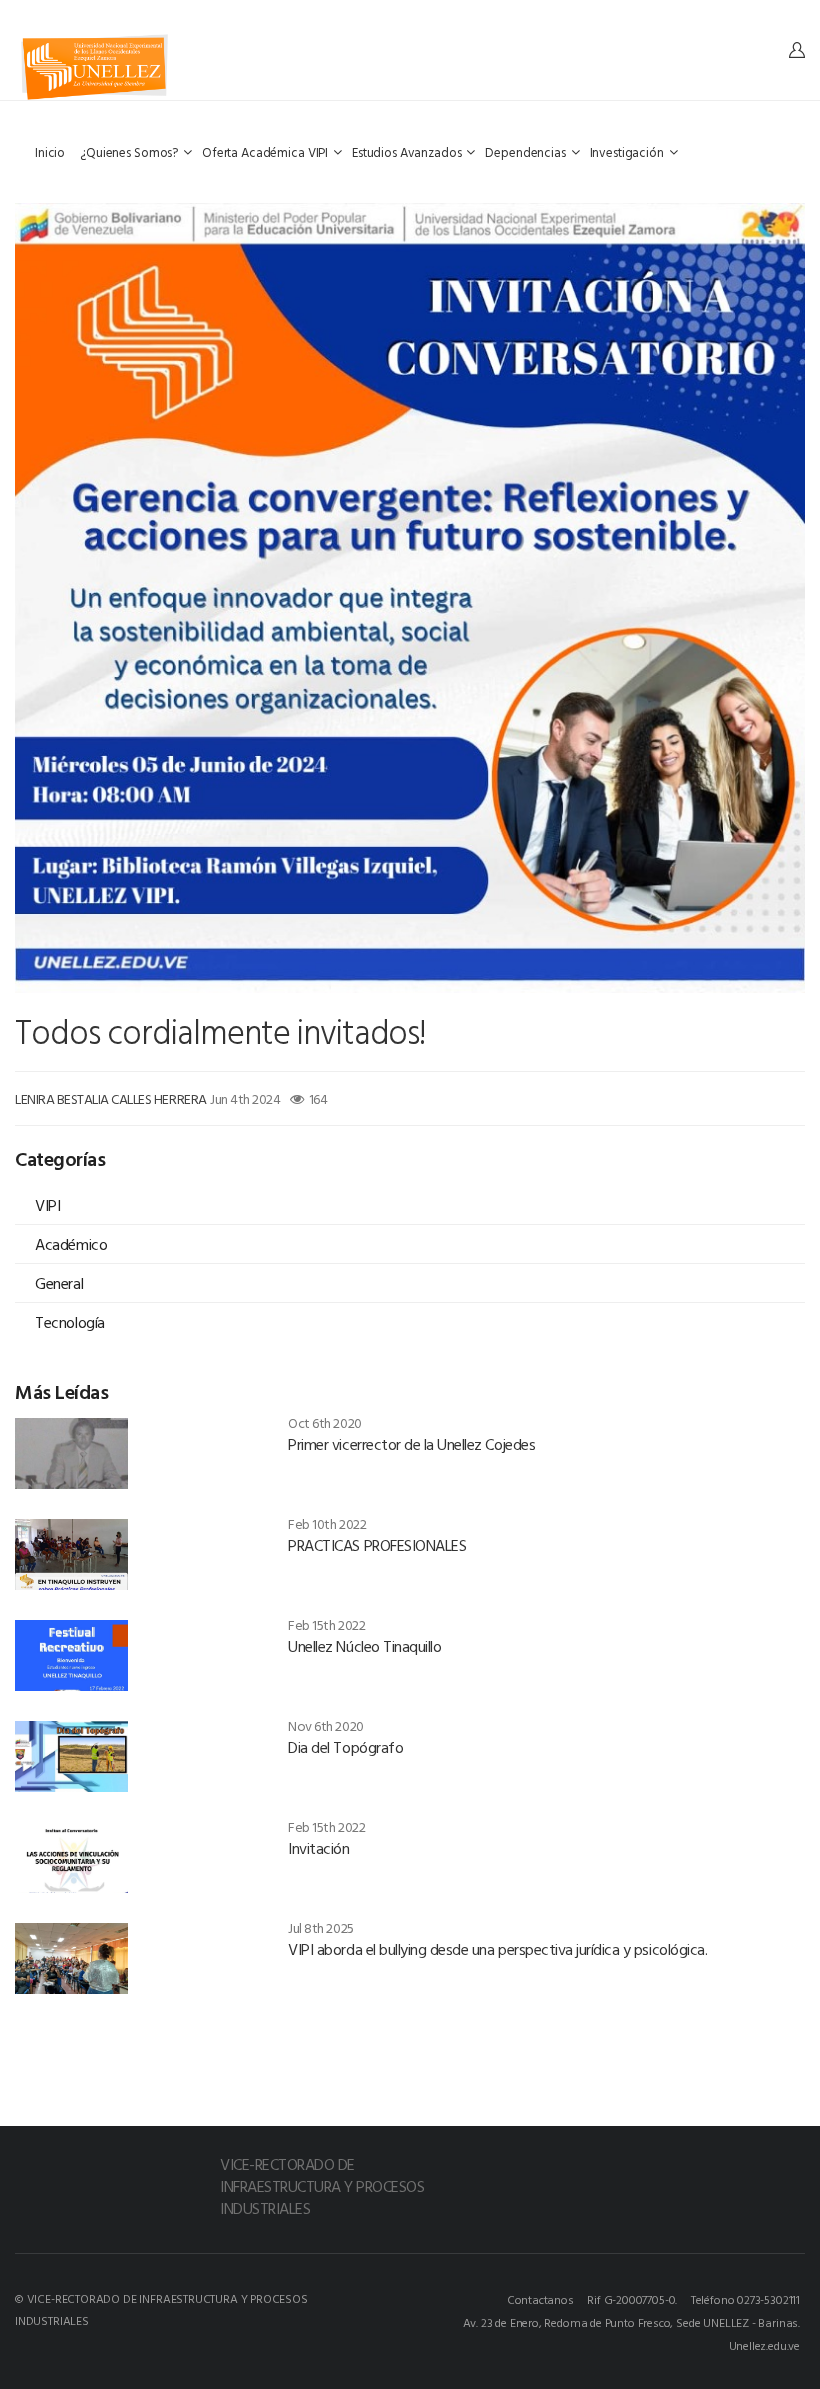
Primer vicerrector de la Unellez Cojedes (411, 1444)
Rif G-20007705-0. (632, 2299)
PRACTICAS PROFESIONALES (377, 1545)
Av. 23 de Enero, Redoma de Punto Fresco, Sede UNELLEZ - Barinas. (631, 2322)
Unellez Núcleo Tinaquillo (364, 1646)
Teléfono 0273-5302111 (745, 2299)
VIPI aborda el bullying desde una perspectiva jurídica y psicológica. (497, 1949)
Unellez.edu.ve (764, 2345)
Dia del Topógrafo (345, 1747)
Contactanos (540, 2299)
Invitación (318, 1848)
